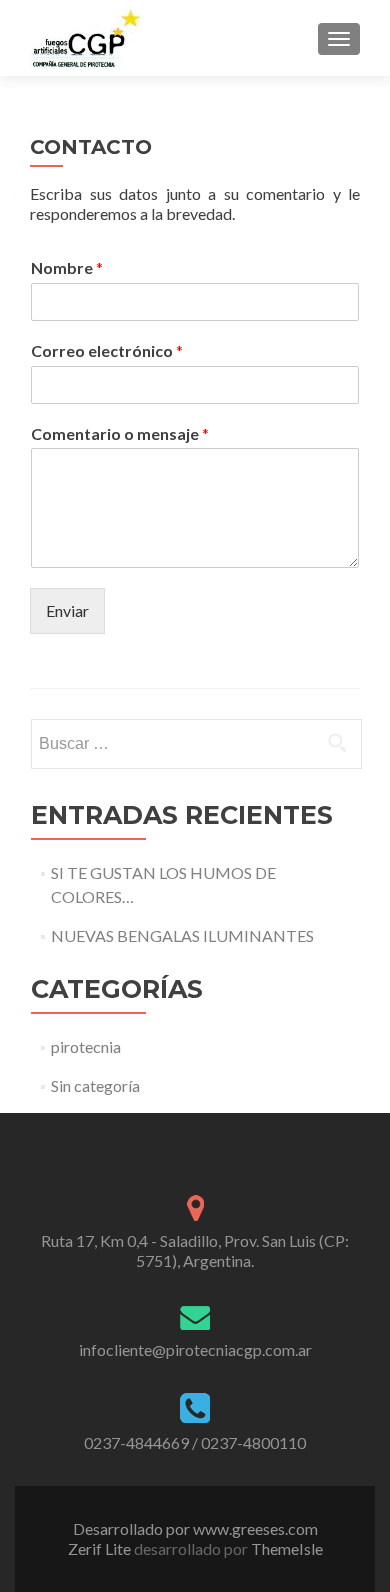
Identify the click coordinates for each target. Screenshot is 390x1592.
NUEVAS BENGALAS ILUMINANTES (182, 935)
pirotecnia (86, 1046)
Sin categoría (95, 1085)
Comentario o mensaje (120, 433)
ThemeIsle (287, 1548)
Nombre (67, 267)
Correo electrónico (107, 350)
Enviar (67, 610)
